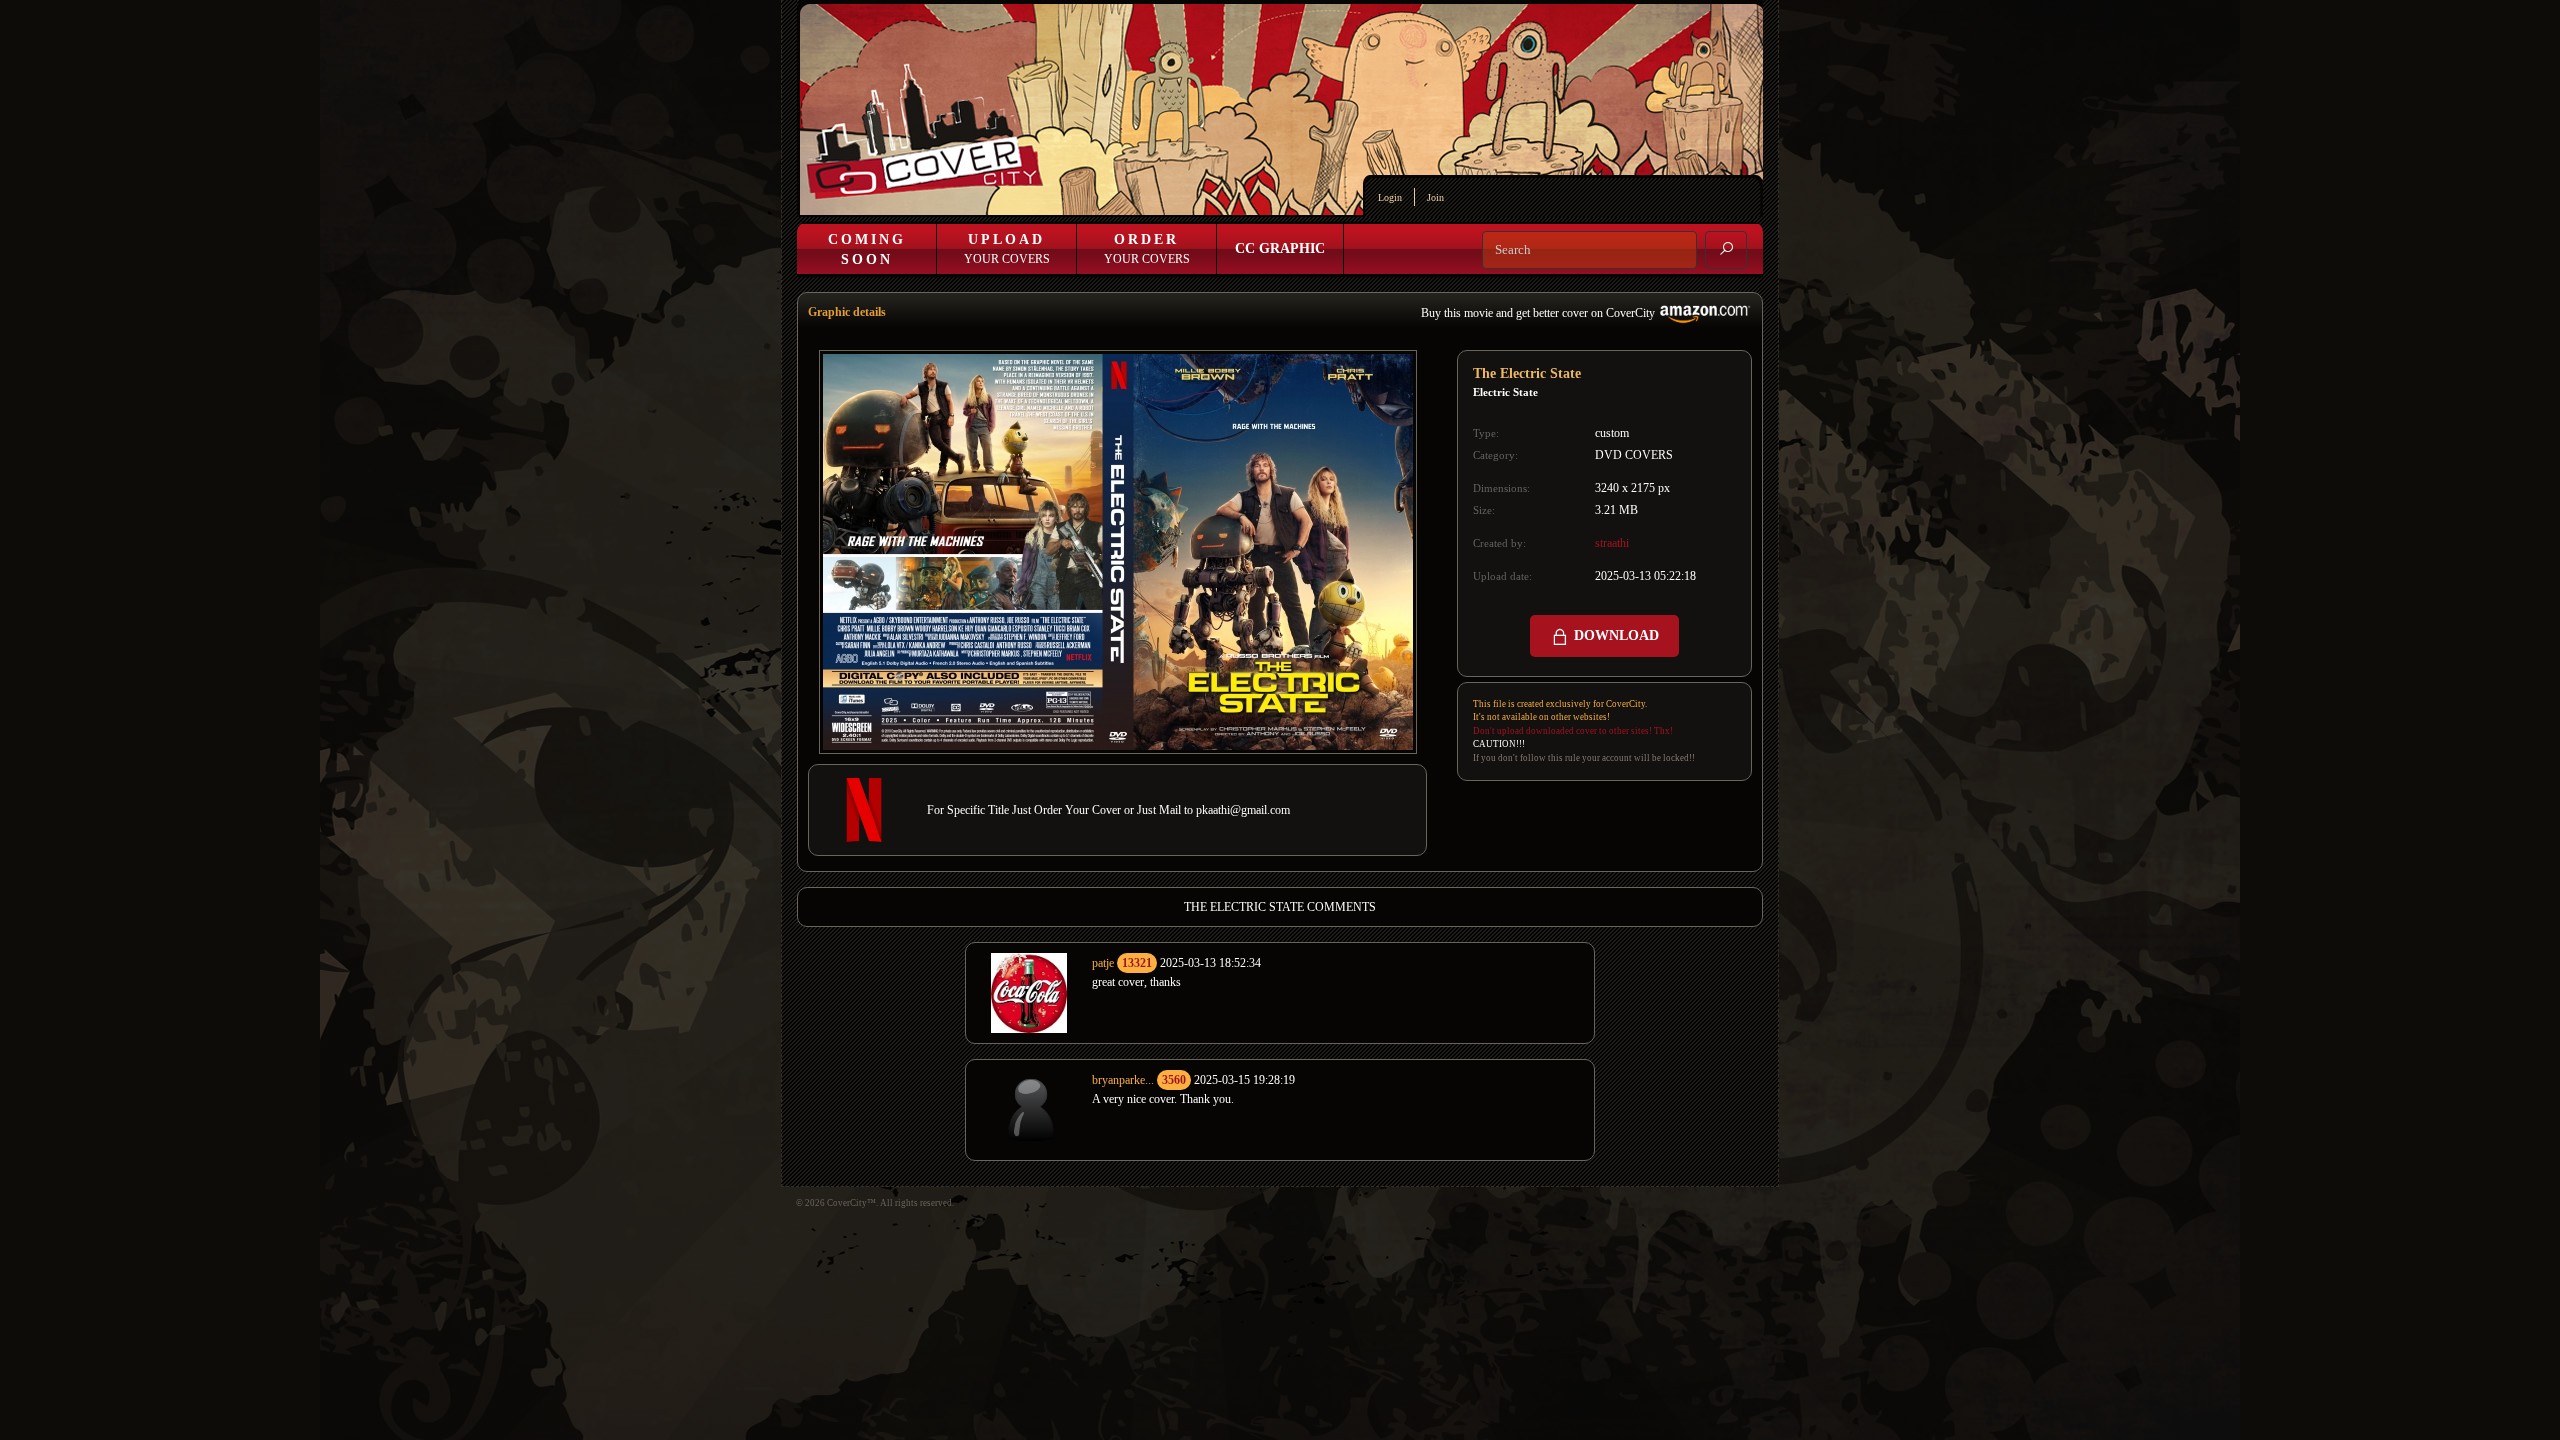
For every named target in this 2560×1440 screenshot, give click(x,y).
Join (1435, 197)
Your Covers (1007, 249)
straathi (1612, 543)
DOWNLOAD (1614, 635)
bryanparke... (1123, 1080)
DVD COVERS (1634, 455)
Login (1390, 197)
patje (1103, 963)
